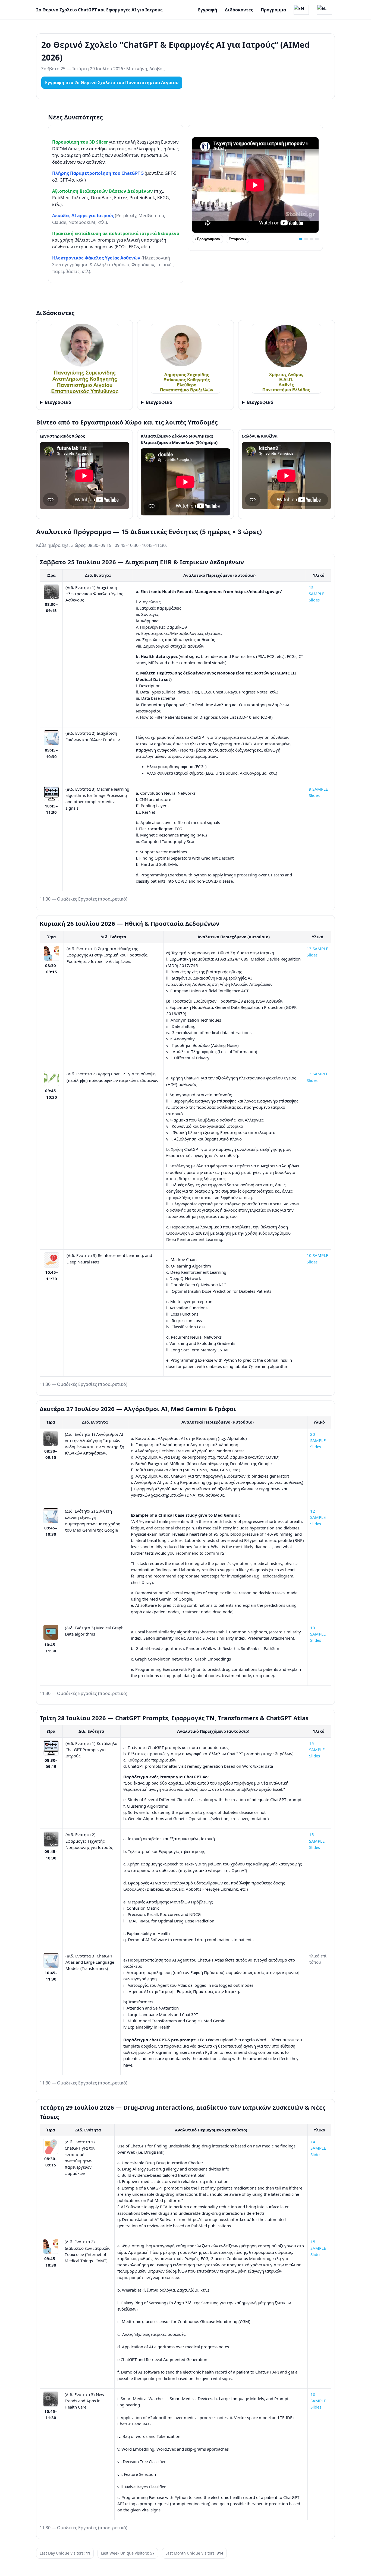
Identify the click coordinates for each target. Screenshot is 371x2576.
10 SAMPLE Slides (318, 1634)
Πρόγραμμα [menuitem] (273, 10)
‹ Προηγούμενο (207, 239)
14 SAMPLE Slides (318, 2148)
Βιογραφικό (58, 402)
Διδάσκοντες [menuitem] (239, 10)
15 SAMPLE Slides (317, 594)
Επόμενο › (237, 239)
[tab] (301, 239)
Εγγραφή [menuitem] (208, 10)
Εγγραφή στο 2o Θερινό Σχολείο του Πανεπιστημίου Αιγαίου (112, 83)
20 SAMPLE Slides (318, 1441)
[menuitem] (301, 10)
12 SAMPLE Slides (318, 1517)
